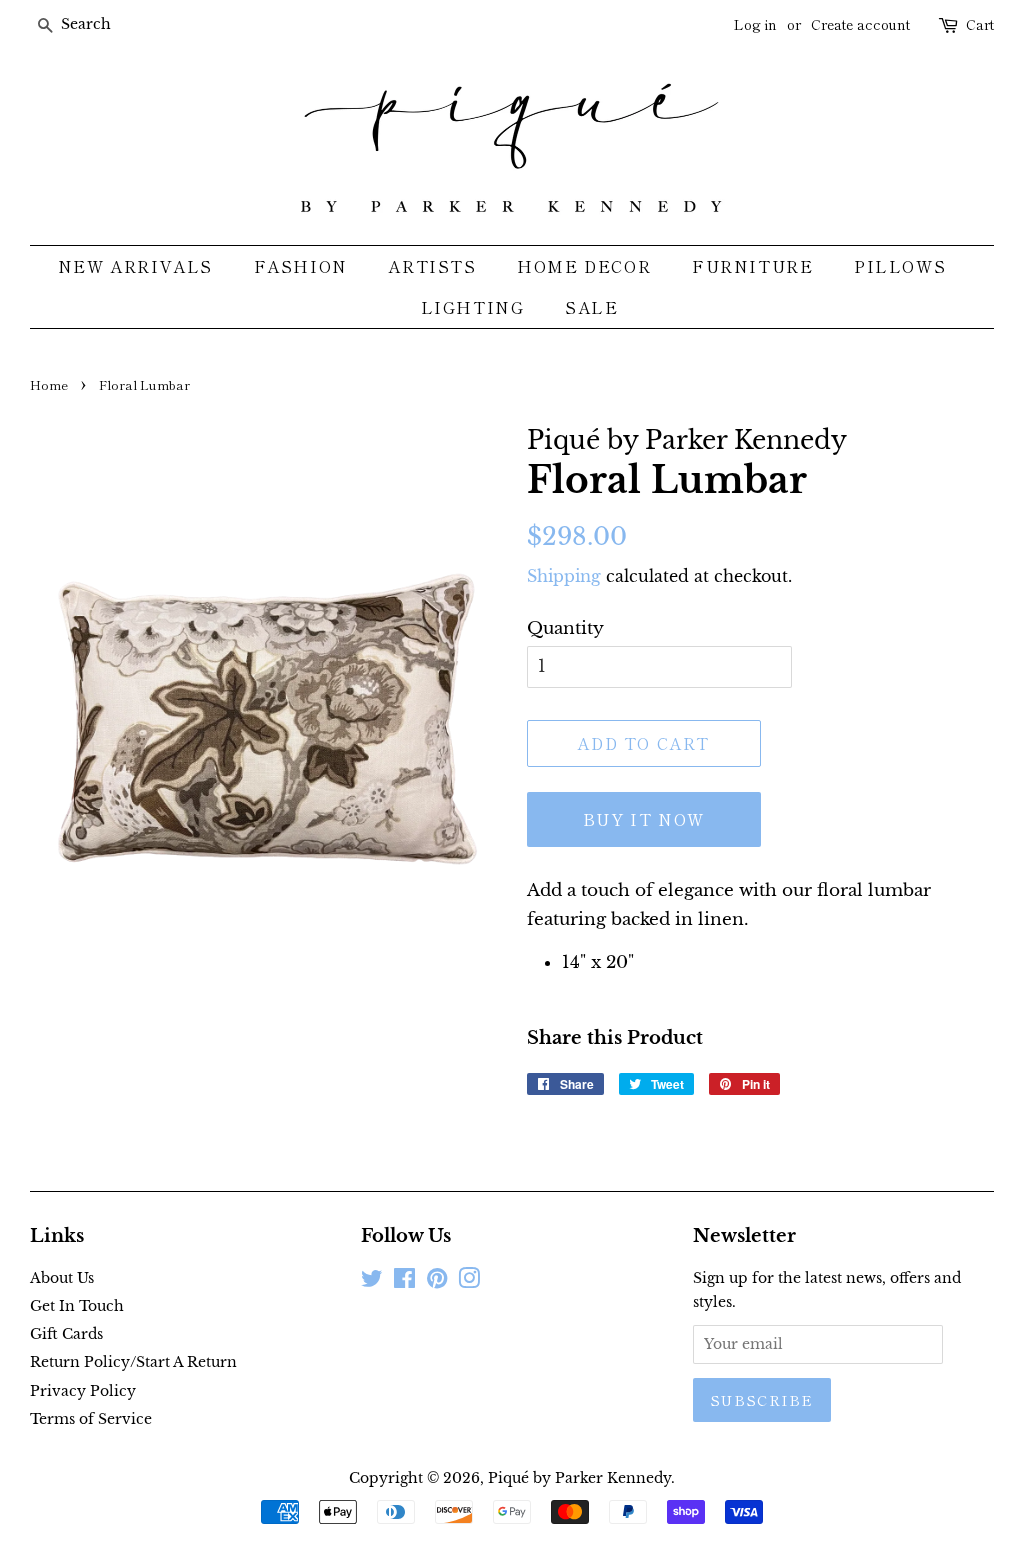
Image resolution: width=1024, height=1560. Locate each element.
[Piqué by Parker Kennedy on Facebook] (404, 1282)
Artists (432, 266)
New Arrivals (135, 266)
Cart (980, 24)
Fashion (301, 266)
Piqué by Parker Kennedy (579, 1478)
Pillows (900, 266)
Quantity (565, 628)
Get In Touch (77, 1306)
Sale (591, 307)
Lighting (473, 307)
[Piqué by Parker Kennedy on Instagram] (469, 1282)
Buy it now (644, 819)
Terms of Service (91, 1419)
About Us (62, 1278)
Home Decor (584, 266)
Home (49, 384)
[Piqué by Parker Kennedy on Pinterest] (437, 1282)
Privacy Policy (83, 1391)
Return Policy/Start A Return (133, 1362)
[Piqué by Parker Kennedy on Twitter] (372, 1282)
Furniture (752, 266)
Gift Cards (66, 1334)
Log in (755, 24)
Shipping (564, 576)
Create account (860, 24)
